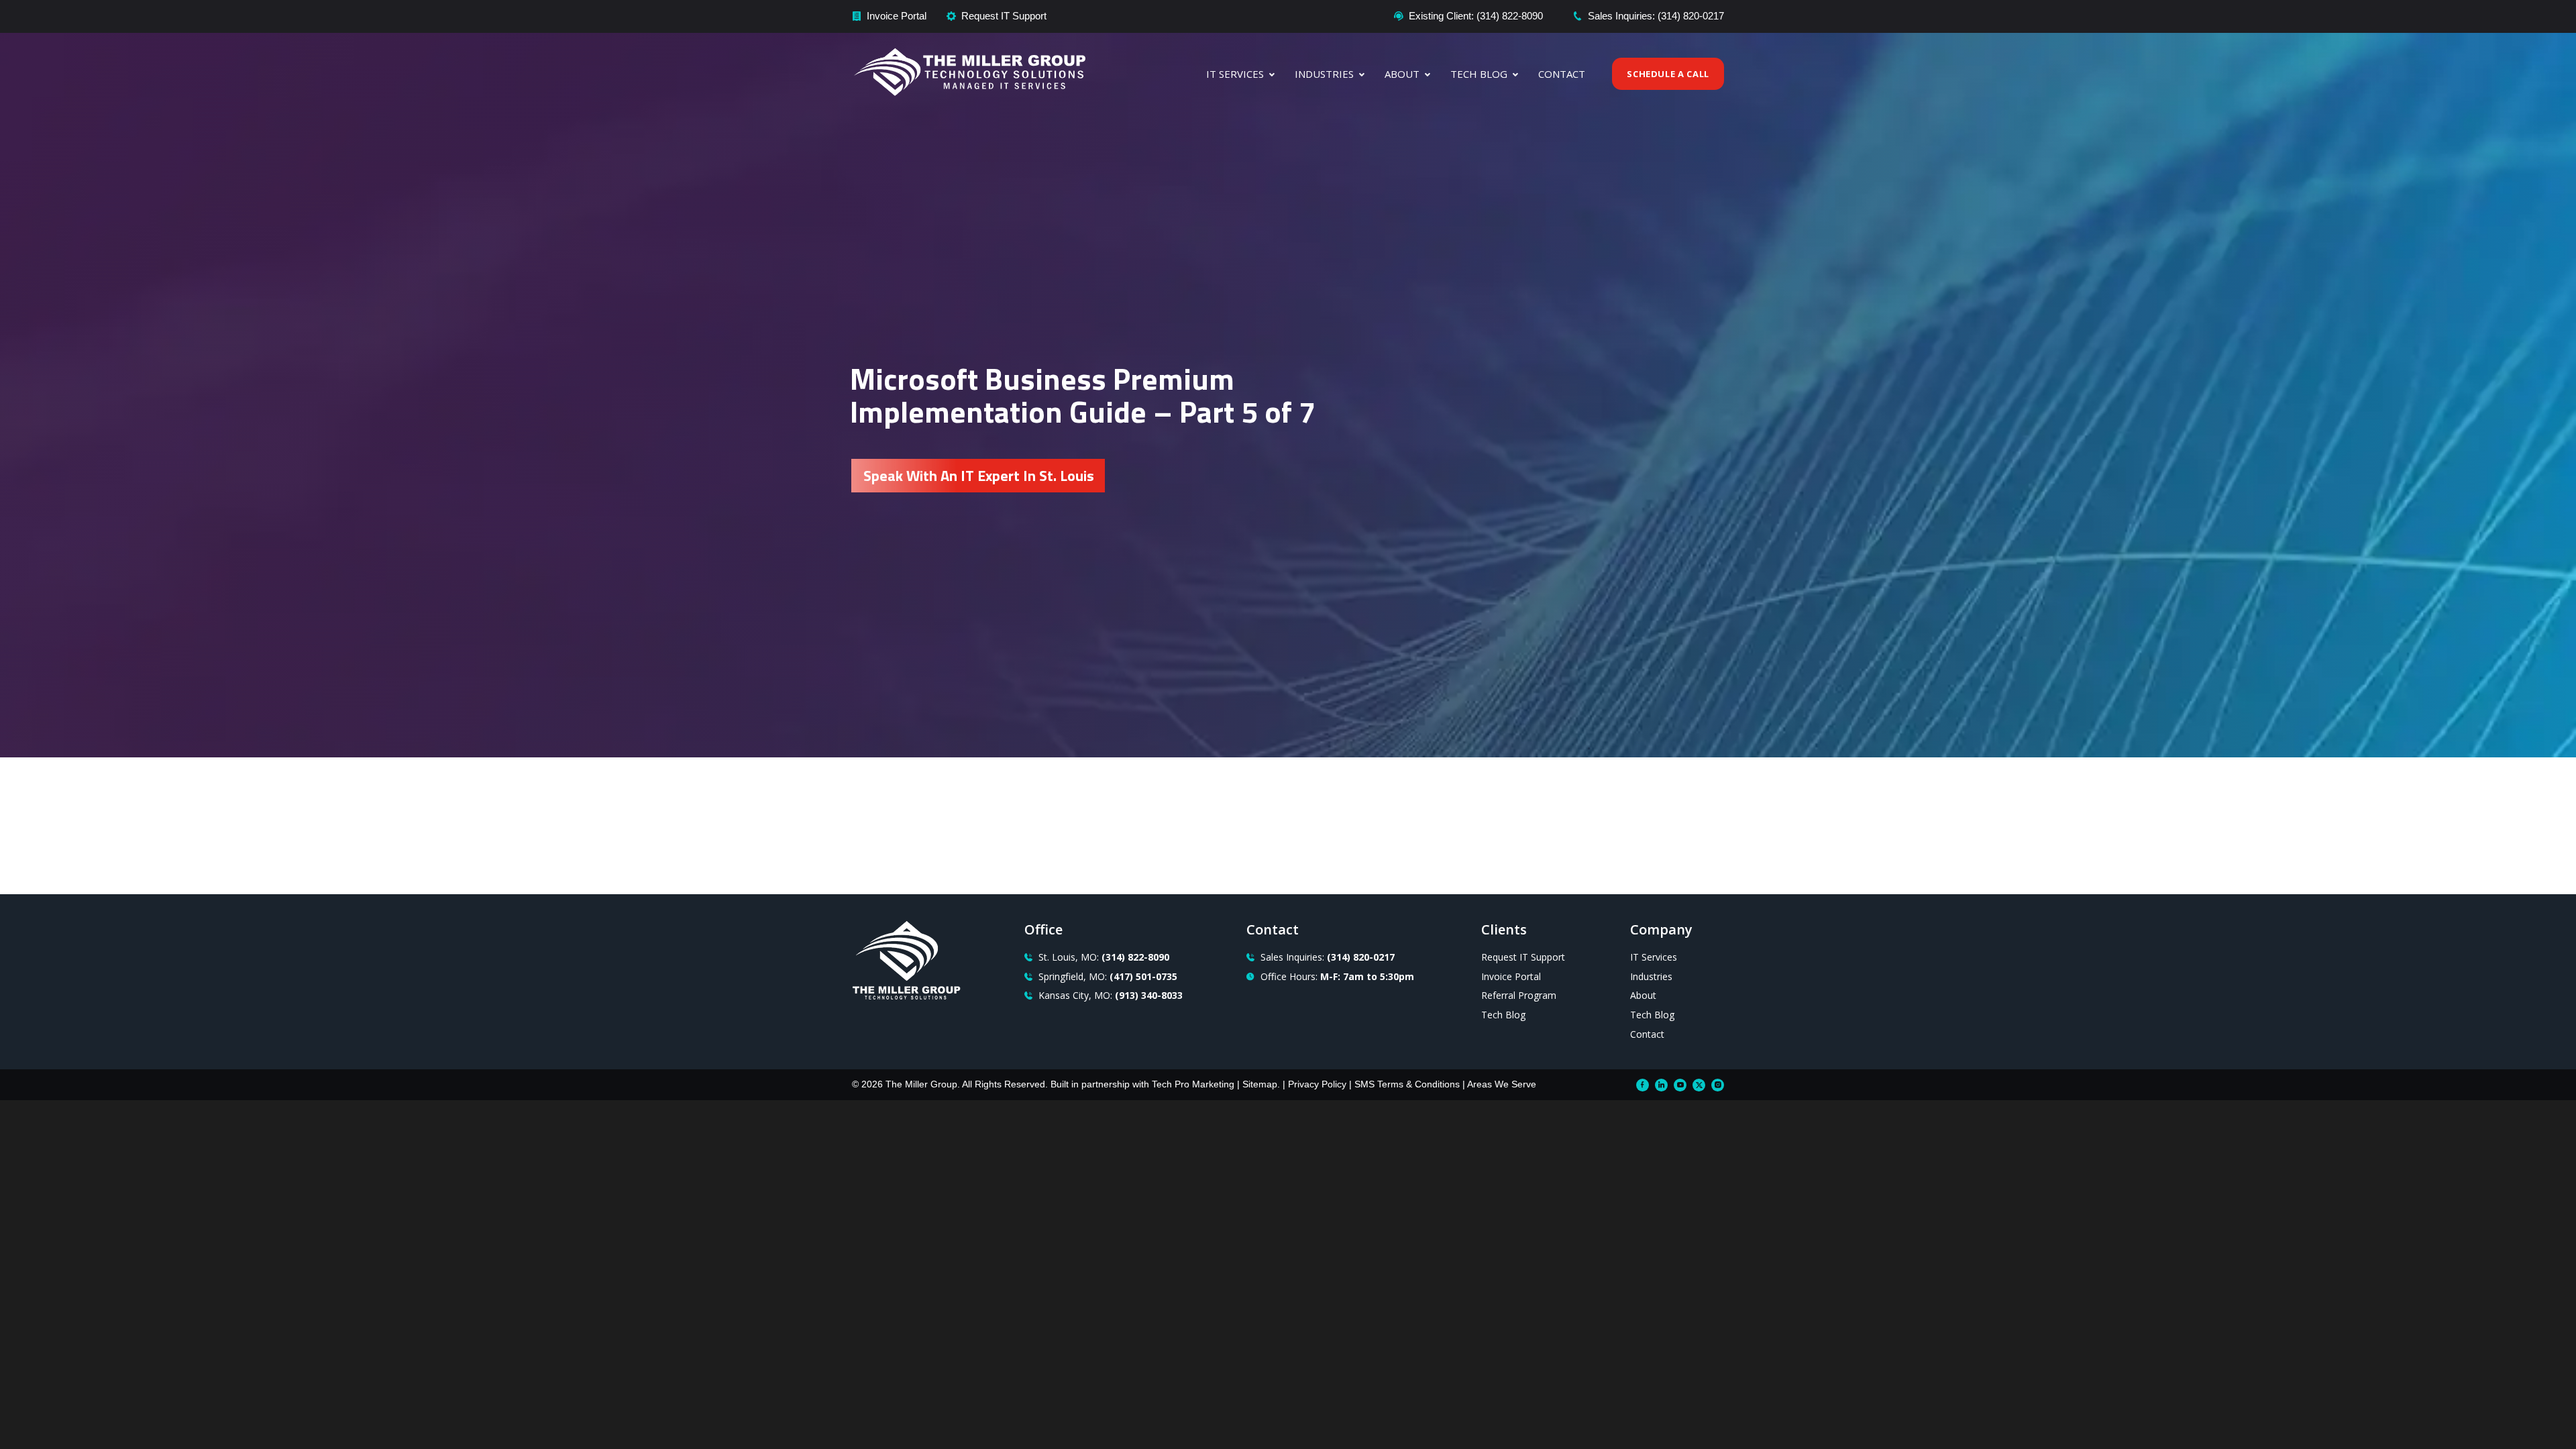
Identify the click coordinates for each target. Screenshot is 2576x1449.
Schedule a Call (1668, 74)
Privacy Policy (1317, 1084)
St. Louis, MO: (1104, 957)
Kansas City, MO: (1111, 995)
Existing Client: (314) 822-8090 (1476, 16)
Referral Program (1519, 995)
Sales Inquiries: (1328, 957)
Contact (1562, 74)
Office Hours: (1337, 976)
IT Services (1235, 74)
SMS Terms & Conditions (1407, 1084)
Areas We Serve (1502, 1084)
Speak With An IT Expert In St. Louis (979, 476)
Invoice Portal (897, 16)
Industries (1324, 74)
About (1402, 74)
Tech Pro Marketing (1193, 1084)
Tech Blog (1479, 74)
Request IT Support (1004, 16)
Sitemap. (1261, 1084)
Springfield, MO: (1108, 976)
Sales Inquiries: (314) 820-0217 (1656, 16)
